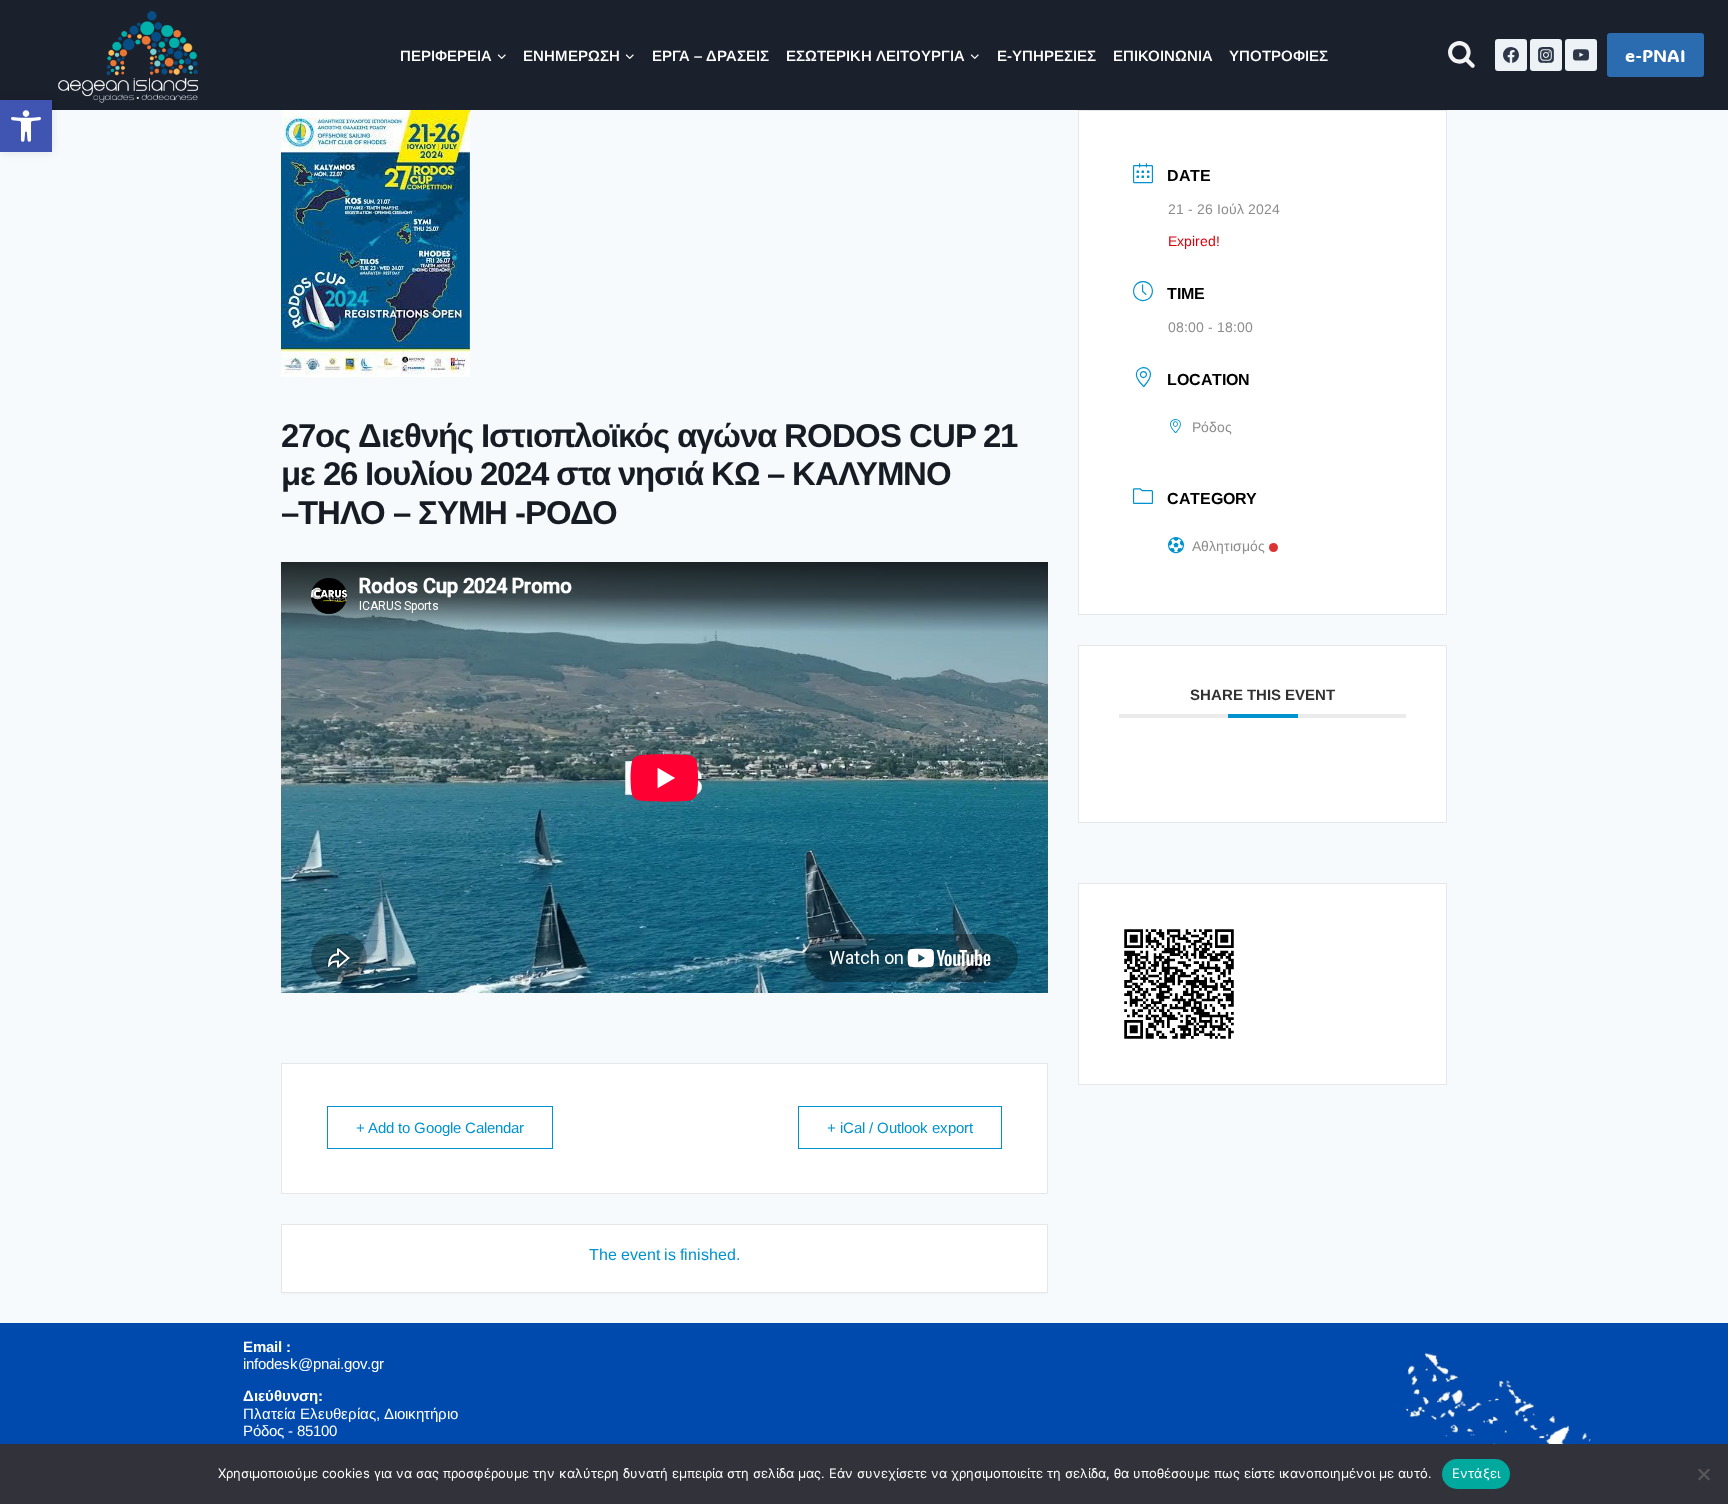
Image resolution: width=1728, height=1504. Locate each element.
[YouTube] (1581, 55)
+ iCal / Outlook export (900, 1127)
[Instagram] (1546, 55)
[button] (26, 126)
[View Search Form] (1461, 55)
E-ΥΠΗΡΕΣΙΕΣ (1046, 55)
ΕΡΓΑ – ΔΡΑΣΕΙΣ (710, 55)
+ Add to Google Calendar (440, 1127)
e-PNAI (1655, 55)
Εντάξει (1476, 1473)
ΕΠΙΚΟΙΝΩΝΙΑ (1163, 55)
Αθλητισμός (1228, 546)
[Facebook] (1511, 55)
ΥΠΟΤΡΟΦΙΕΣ (1278, 55)
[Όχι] (1703, 1474)
